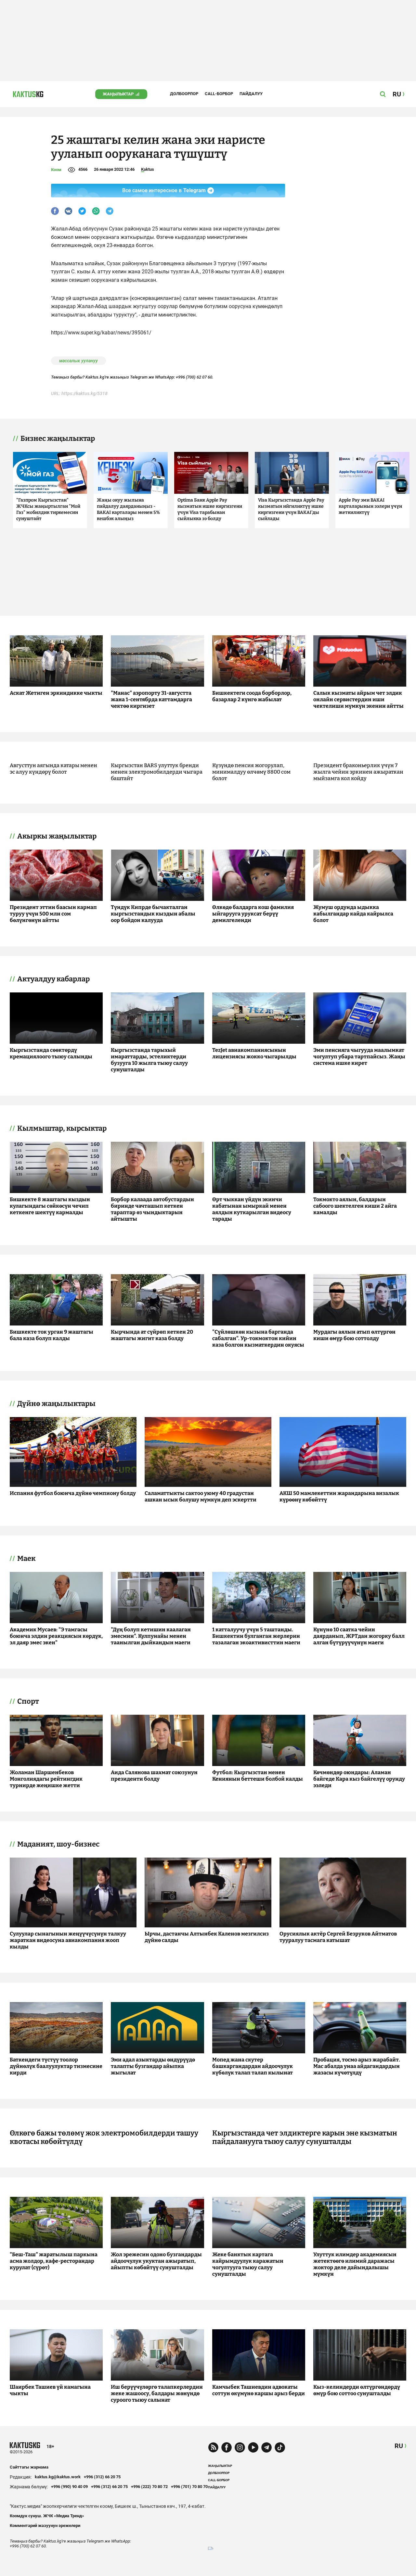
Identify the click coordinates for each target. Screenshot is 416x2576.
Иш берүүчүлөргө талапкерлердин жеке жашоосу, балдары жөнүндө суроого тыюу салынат (157, 2393)
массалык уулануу (78, 361)
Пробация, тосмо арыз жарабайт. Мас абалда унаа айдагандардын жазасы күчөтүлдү (357, 2066)
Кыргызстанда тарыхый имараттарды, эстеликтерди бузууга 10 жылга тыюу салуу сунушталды (149, 1060)
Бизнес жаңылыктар (58, 439)
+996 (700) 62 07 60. (195, 377)
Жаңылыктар (118, 94)
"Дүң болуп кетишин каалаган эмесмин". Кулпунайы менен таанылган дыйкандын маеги (151, 1636)
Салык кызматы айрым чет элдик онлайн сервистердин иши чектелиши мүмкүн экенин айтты (358, 699)
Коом (56, 170)
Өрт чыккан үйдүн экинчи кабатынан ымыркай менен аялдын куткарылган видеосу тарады (252, 1209)
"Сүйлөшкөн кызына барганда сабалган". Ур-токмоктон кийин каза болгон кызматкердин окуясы (258, 1338)
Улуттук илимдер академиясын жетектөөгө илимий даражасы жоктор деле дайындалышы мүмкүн (355, 2264)
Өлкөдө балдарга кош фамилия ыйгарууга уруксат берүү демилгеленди (253, 914)
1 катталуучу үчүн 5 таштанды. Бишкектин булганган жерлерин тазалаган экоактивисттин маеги (256, 1636)
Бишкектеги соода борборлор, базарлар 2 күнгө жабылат (252, 696)
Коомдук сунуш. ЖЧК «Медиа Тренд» (47, 2516)
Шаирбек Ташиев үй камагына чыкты (50, 2390)
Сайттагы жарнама (29, 2467)
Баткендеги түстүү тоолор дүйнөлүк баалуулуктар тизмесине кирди (56, 2066)
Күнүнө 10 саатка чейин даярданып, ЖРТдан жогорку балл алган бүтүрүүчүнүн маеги (359, 1636)
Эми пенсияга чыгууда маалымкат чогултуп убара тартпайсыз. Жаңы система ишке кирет (359, 1057)
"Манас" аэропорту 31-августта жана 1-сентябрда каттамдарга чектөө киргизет (151, 699)
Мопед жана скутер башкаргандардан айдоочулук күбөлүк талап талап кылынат (253, 2066)
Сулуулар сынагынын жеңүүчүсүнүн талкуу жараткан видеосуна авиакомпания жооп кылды (68, 1940)
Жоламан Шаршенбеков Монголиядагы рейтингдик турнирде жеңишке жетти (46, 1779)
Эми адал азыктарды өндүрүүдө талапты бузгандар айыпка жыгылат (153, 2066)
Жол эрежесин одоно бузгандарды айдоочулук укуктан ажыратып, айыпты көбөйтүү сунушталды (156, 2261)
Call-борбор (219, 94)
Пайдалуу (251, 94)
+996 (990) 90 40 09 (69, 2487)
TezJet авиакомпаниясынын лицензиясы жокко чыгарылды (254, 1053)
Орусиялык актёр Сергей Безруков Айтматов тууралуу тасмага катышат (338, 1937)
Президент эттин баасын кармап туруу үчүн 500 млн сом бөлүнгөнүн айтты (53, 914)
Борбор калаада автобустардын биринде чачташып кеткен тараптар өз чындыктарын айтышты (152, 1209)
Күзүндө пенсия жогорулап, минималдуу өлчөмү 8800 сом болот (251, 772)
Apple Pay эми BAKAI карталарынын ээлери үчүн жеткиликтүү (370, 506)
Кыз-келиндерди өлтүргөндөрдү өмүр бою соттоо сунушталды (357, 2390)
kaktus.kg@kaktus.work (58, 2477)
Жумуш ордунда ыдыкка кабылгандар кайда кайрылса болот (353, 914)
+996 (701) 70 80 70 (189, 2487)
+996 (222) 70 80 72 (149, 2487)
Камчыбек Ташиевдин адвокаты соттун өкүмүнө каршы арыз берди (259, 2390)
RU (399, 2446)
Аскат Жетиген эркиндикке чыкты (56, 693)
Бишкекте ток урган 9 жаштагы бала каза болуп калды (52, 1335)
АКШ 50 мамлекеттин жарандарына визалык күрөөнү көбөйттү (339, 1496)
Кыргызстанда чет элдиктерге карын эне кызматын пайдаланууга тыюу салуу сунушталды (305, 2137)
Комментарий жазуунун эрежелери (45, 2526)
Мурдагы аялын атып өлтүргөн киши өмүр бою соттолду (354, 1335)
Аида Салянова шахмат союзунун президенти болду (154, 1776)
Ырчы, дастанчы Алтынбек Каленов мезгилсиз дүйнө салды (207, 1937)
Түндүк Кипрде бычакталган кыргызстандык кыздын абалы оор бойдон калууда (153, 914)
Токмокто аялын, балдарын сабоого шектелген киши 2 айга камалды (355, 1206)
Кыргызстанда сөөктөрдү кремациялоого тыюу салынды (51, 1053)
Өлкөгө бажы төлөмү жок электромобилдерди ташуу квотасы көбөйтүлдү (104, 2137)
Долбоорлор (184, 94)
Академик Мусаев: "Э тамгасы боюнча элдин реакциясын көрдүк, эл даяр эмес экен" (56, 1636)
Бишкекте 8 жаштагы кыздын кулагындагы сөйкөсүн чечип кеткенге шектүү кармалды (50, 1206)
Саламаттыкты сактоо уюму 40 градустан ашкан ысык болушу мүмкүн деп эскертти (201, 1496)
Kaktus (148, 169)
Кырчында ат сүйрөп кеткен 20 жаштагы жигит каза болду (152, 1335)
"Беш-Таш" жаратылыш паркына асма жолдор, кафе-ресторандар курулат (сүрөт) (54, 2261)
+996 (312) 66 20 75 (102, 2477)
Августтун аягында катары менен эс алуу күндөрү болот (53, 769)
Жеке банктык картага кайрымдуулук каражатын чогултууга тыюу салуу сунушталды (248, 2264)
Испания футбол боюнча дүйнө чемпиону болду (73, 1493)
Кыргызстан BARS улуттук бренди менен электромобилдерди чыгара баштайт (157, 772)
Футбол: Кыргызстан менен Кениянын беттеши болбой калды (258, 1776)
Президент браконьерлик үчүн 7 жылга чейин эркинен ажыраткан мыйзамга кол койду (358, 772)
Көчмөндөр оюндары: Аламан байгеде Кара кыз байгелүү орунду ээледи (359, 1779)
